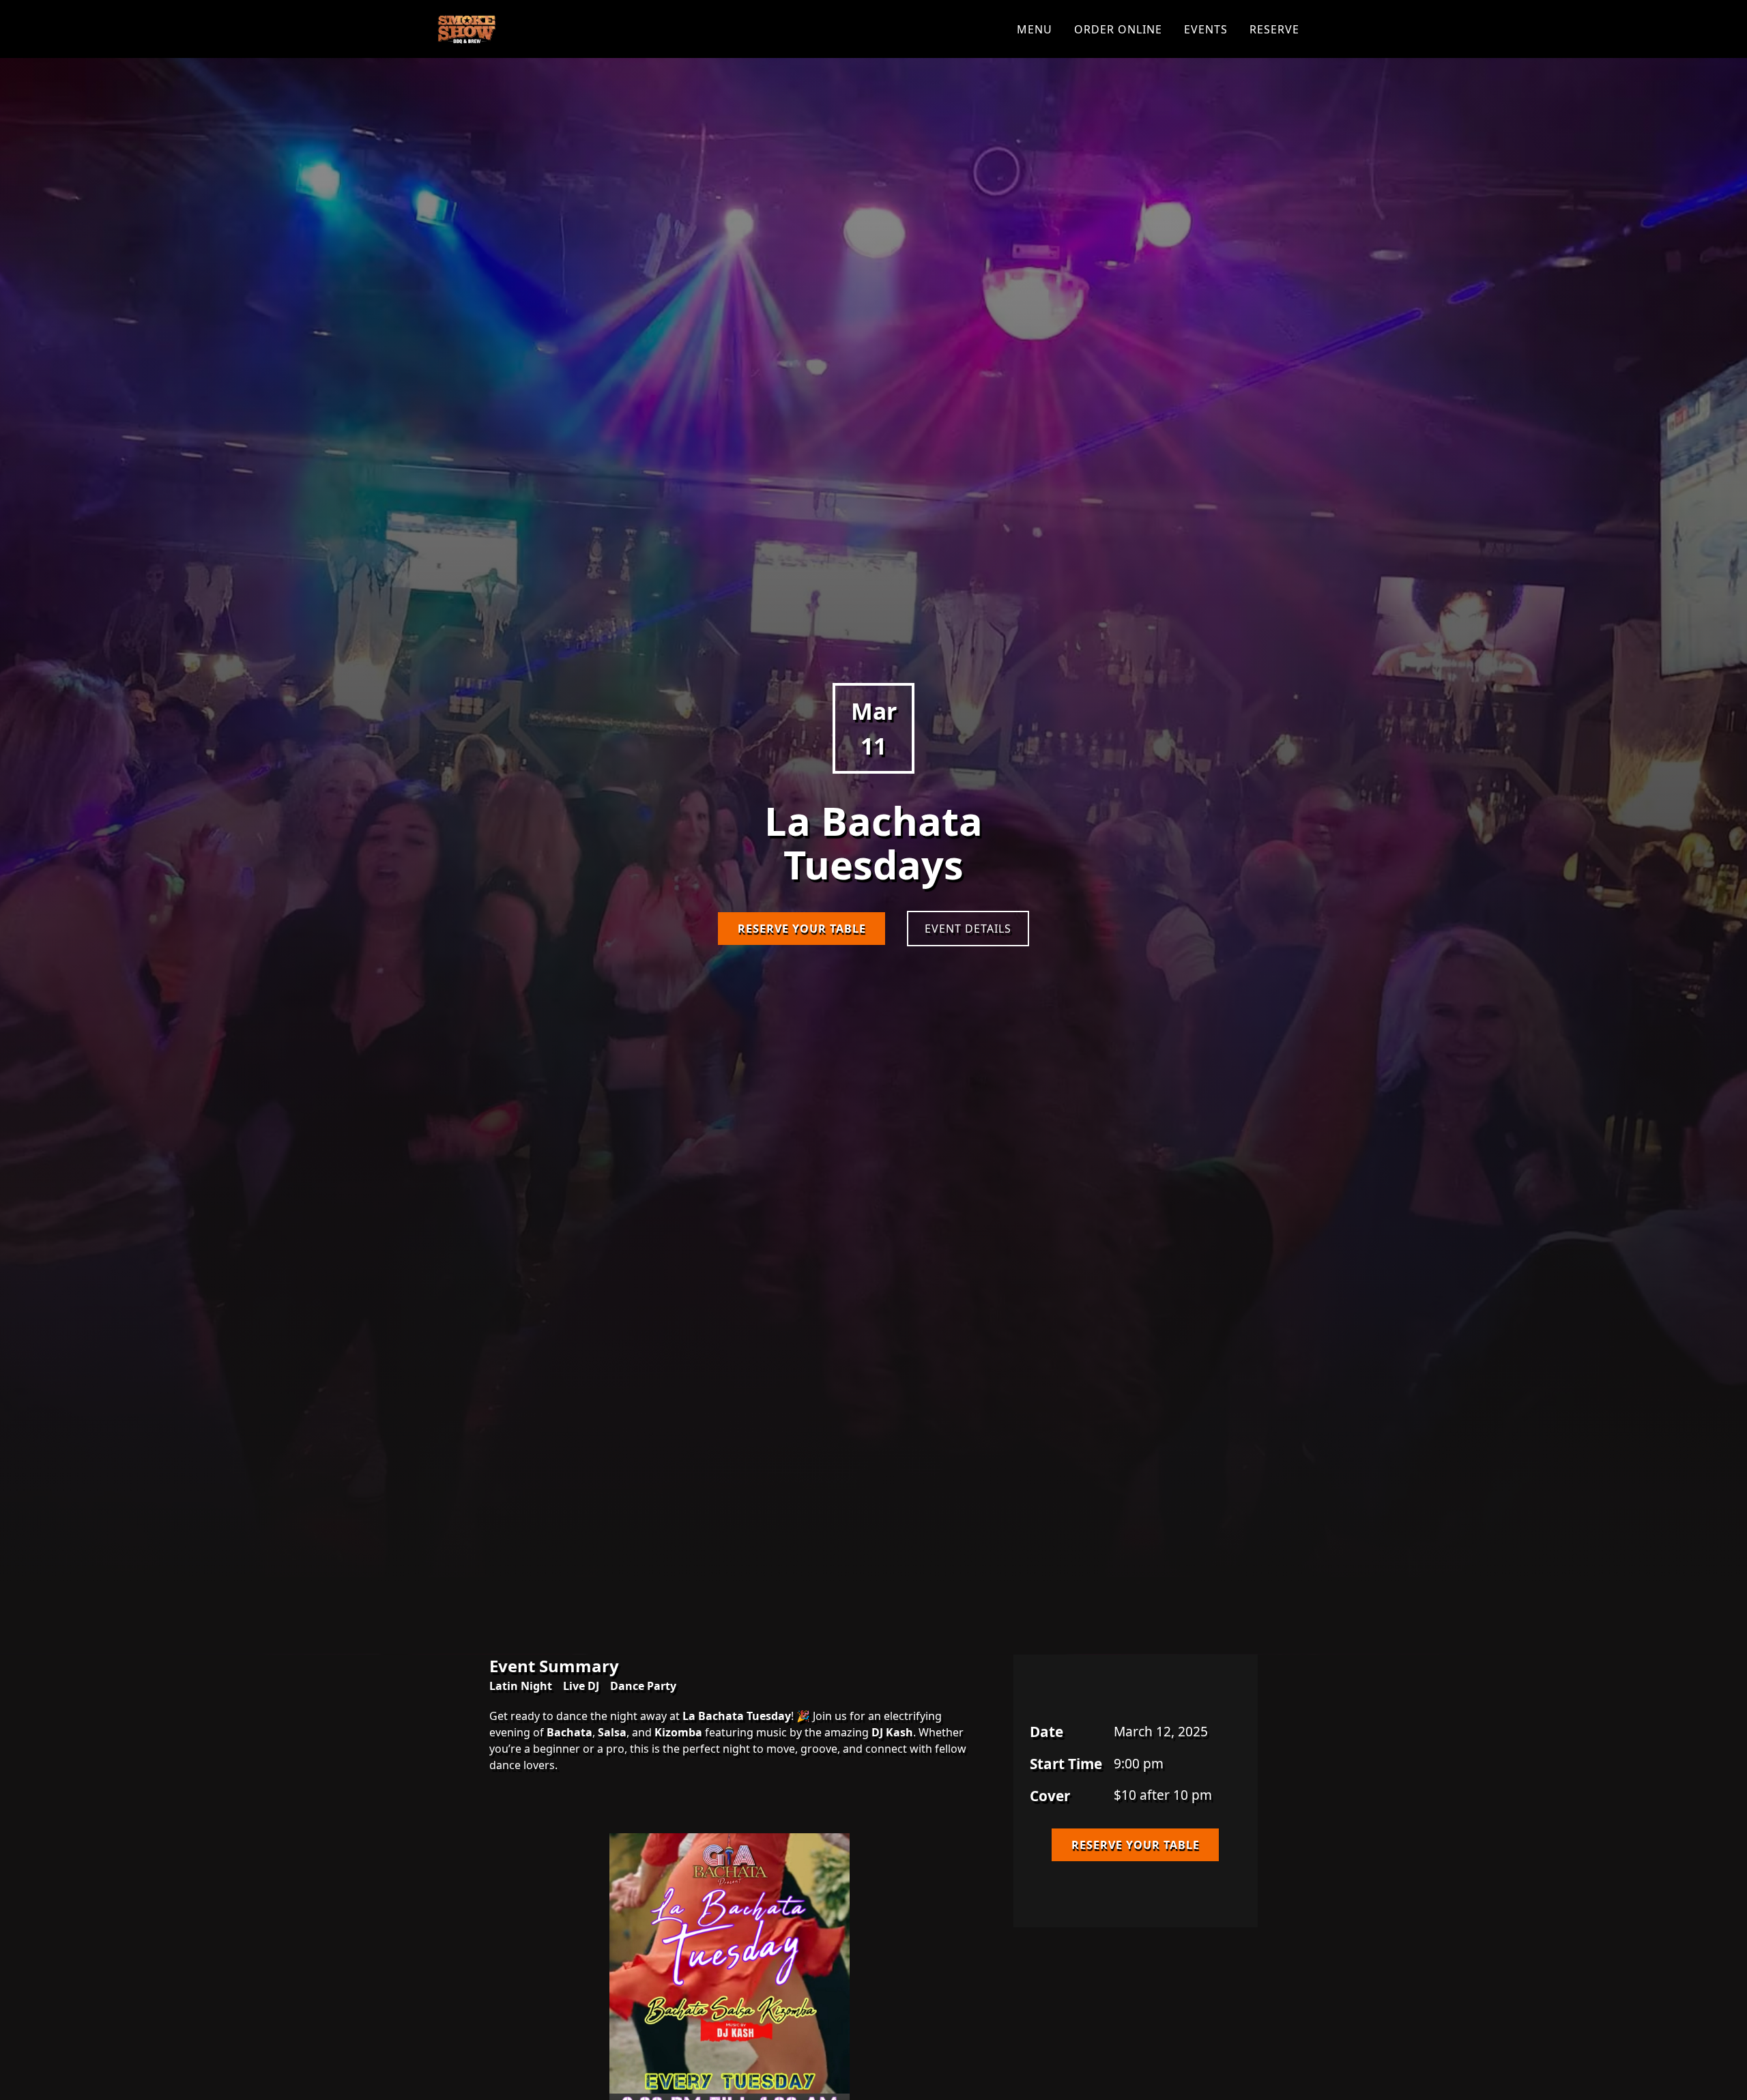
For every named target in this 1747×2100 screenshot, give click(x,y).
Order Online (1118, 29)
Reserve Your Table (802, 938)
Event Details (968, 938)
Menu (1035, 29)
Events (1206, 29)
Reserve (1274, 29)
